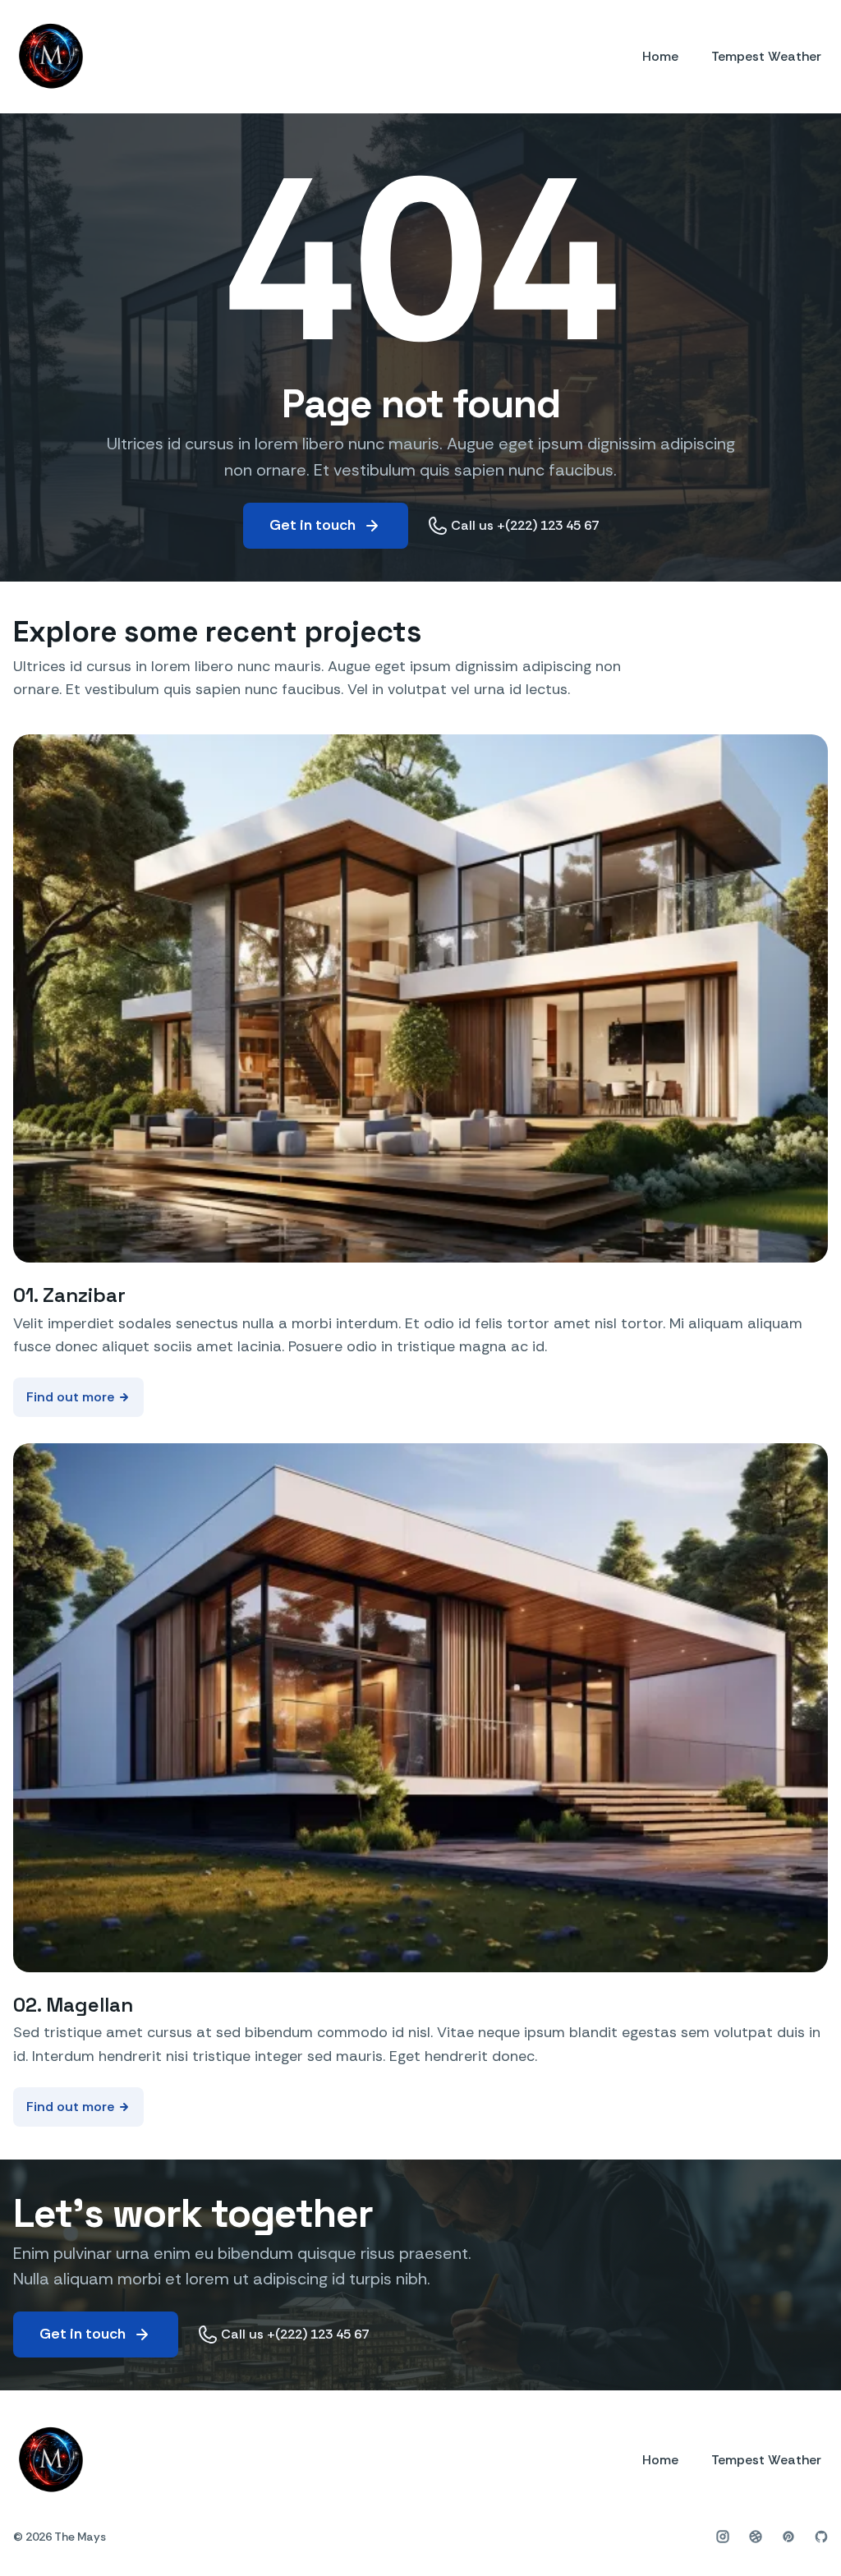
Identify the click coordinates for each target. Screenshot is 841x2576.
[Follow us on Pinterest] (788, 2537)
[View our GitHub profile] (821, 2537)
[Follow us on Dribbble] (756, 2537)
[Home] (50, 57)
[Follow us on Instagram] (723, 2537)
